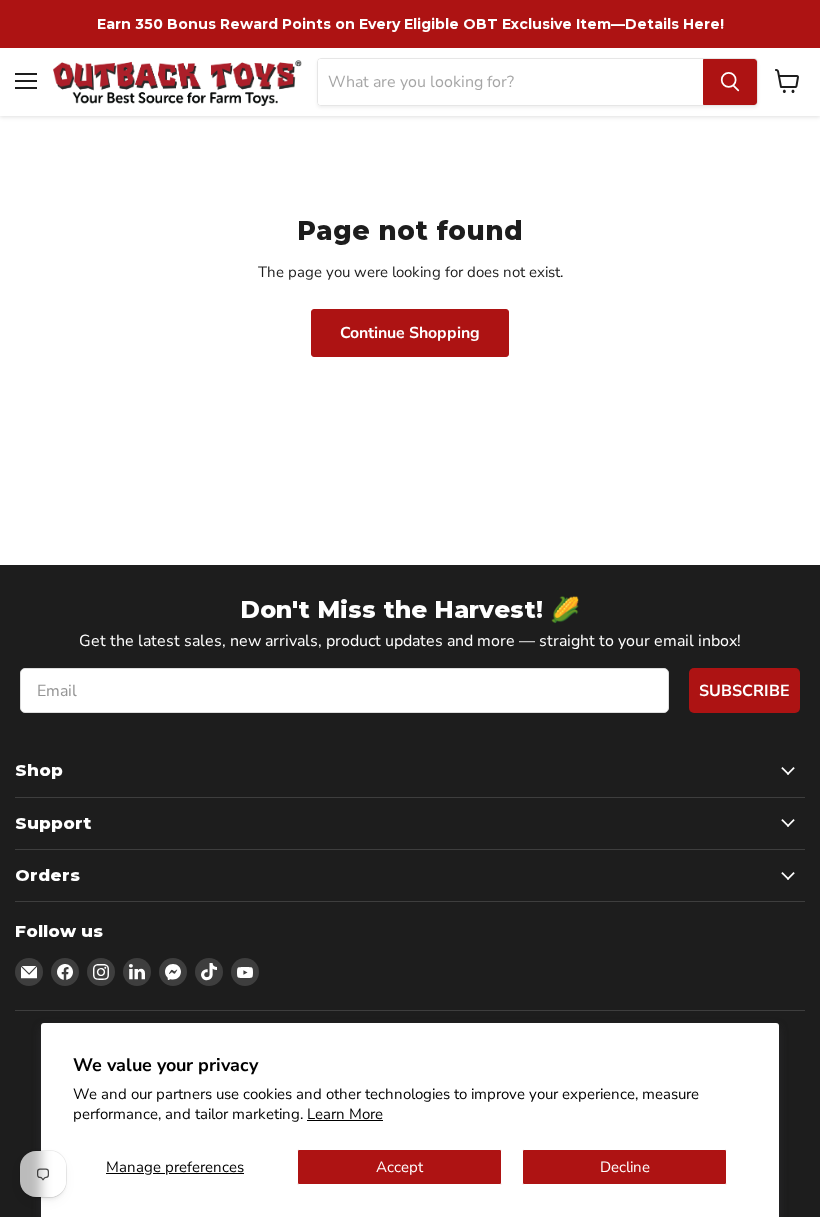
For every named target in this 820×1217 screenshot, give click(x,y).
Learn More (345, 1114)
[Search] (730, 82)
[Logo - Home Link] (177, 81)
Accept (399, 1167)
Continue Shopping (410, 333)
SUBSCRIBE (744, 691)
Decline (625, 1167)
